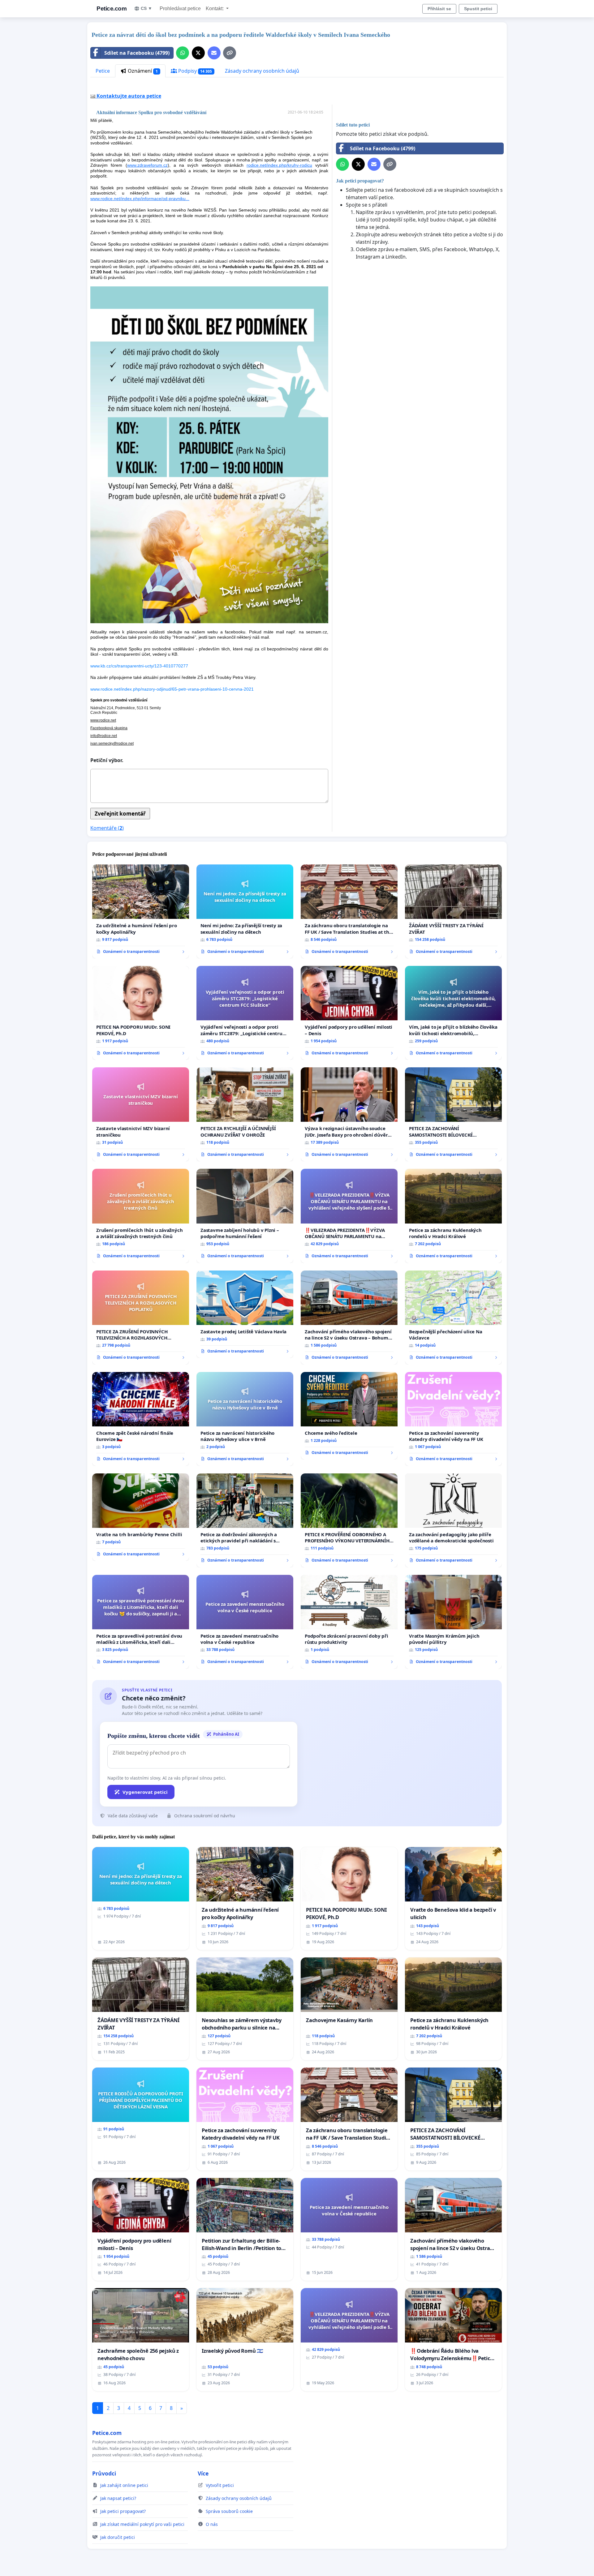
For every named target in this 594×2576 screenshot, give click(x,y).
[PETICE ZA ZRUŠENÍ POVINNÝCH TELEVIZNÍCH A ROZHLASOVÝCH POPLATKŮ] (141, 1318)
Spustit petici (478, 9)
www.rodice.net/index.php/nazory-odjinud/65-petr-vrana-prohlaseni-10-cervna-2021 (172, 689)
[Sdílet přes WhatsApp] (183, 53)
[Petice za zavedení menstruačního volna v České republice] (245, 1622)
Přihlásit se (439, 9)
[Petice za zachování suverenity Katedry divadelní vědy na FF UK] (453, 1419)
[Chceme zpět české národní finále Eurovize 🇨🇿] (141, 1419)
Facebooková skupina (109, 728)
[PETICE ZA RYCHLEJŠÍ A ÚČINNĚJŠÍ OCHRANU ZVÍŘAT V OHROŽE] (245, 1114)
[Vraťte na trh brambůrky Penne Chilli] (141, 1517)
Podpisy (195, 71)
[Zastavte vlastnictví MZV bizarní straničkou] (141, 1114)
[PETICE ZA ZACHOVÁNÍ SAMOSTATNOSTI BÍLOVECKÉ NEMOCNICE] (453, 1114)
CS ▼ (146, 8)
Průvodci (104, 2473)
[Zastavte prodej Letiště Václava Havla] (245, 1314)
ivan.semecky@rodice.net (112, 744)
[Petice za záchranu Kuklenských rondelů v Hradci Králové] (453, 1216)
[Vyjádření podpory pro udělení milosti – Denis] (349, 1013)
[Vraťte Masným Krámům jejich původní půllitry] (453, 1622)
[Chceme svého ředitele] (349, 1416)
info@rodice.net (104, 736)
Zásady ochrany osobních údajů (262, 71)
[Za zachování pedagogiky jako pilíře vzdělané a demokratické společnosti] (453, 1520)
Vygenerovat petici (145, 1792)
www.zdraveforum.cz (147, 165)
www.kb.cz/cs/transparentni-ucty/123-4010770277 (139, 666)
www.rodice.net (103, 720)
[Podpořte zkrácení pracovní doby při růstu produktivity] (349, 1622)
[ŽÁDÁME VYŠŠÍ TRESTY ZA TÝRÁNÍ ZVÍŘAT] (453, 911)
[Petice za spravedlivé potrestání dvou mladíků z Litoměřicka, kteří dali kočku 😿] (141, 1622)
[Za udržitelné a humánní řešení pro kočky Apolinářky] (141, 911)
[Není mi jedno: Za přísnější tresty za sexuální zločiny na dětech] (245, 911)
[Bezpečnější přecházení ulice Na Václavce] (453, 1318)
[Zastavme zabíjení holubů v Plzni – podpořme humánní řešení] (245, 1216)
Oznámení (142, 71)
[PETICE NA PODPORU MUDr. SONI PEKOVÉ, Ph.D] (141, 1013)
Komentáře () (107, 828)
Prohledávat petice (180, 9)
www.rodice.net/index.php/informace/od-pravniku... (140, 199)
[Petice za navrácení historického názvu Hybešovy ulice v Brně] (245, 1419)
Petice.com (112, 9)
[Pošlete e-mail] (214, 53)
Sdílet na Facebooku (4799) (137, 53)
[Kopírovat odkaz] (230, 53)
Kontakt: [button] (215, 9)
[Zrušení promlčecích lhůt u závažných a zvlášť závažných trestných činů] (141, 1216)
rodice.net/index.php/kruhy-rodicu (279, 165)
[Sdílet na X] (198, 53)
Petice (103, 71)
